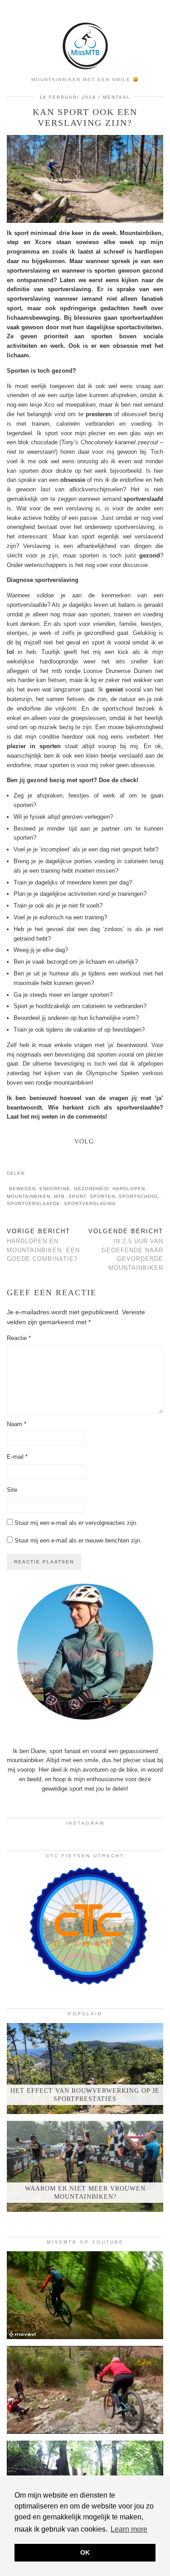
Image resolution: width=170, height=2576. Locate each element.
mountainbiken (29, 1196)
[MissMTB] (85, 36)
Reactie (19, 1338)
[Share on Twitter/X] (39, 1173)
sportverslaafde (34, 1204)
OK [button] (85, 2552)
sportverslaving (90, 1204)
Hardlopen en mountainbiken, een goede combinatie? (43, 1245)
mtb (59, 1196)
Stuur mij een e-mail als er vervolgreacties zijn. (76, 1523)
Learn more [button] (129, 2529)
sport (77, 1196)
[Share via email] (30, 1173)
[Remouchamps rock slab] (85, 2390)
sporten (102, 1196)
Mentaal (117, 97)
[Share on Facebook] (35, 1173)
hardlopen (129, 1189)
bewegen (22, 1189)
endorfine (55, 1189)
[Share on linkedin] (49, 1173)
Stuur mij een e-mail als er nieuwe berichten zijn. (78, 1540)
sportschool (139, 1196)
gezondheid (91, 1189)
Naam (17, 1424)
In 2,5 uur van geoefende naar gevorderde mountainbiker (126, 1250)
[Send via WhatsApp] (44, 1173)
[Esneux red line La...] (85, 2295)
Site (12, 1490)
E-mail (17, 1457)
